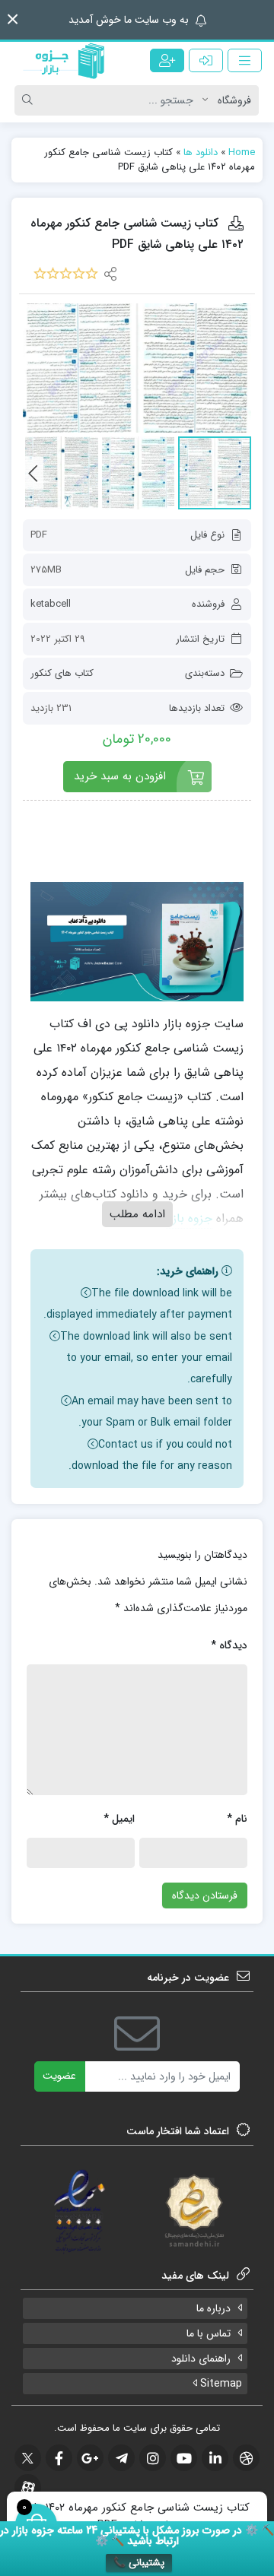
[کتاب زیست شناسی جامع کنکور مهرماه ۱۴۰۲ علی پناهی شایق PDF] (137, 368)
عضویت (59, 2076)
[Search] (30, 100)
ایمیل (119, 1819)
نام (237, 1819)
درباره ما (213, 2308)
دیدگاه (229, 1645)
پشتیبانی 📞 (139, 2563)
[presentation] (33, 473)
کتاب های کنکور (62, 673)
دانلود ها (201, 152)
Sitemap (220, 2384)
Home (242, 152)
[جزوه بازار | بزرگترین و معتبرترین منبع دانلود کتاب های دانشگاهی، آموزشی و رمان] (68, 61)
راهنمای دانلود (201, 2359)
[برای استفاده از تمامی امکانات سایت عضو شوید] (167, 60)
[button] (13, 19)
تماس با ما (209, 2333)
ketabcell (51, 604)
